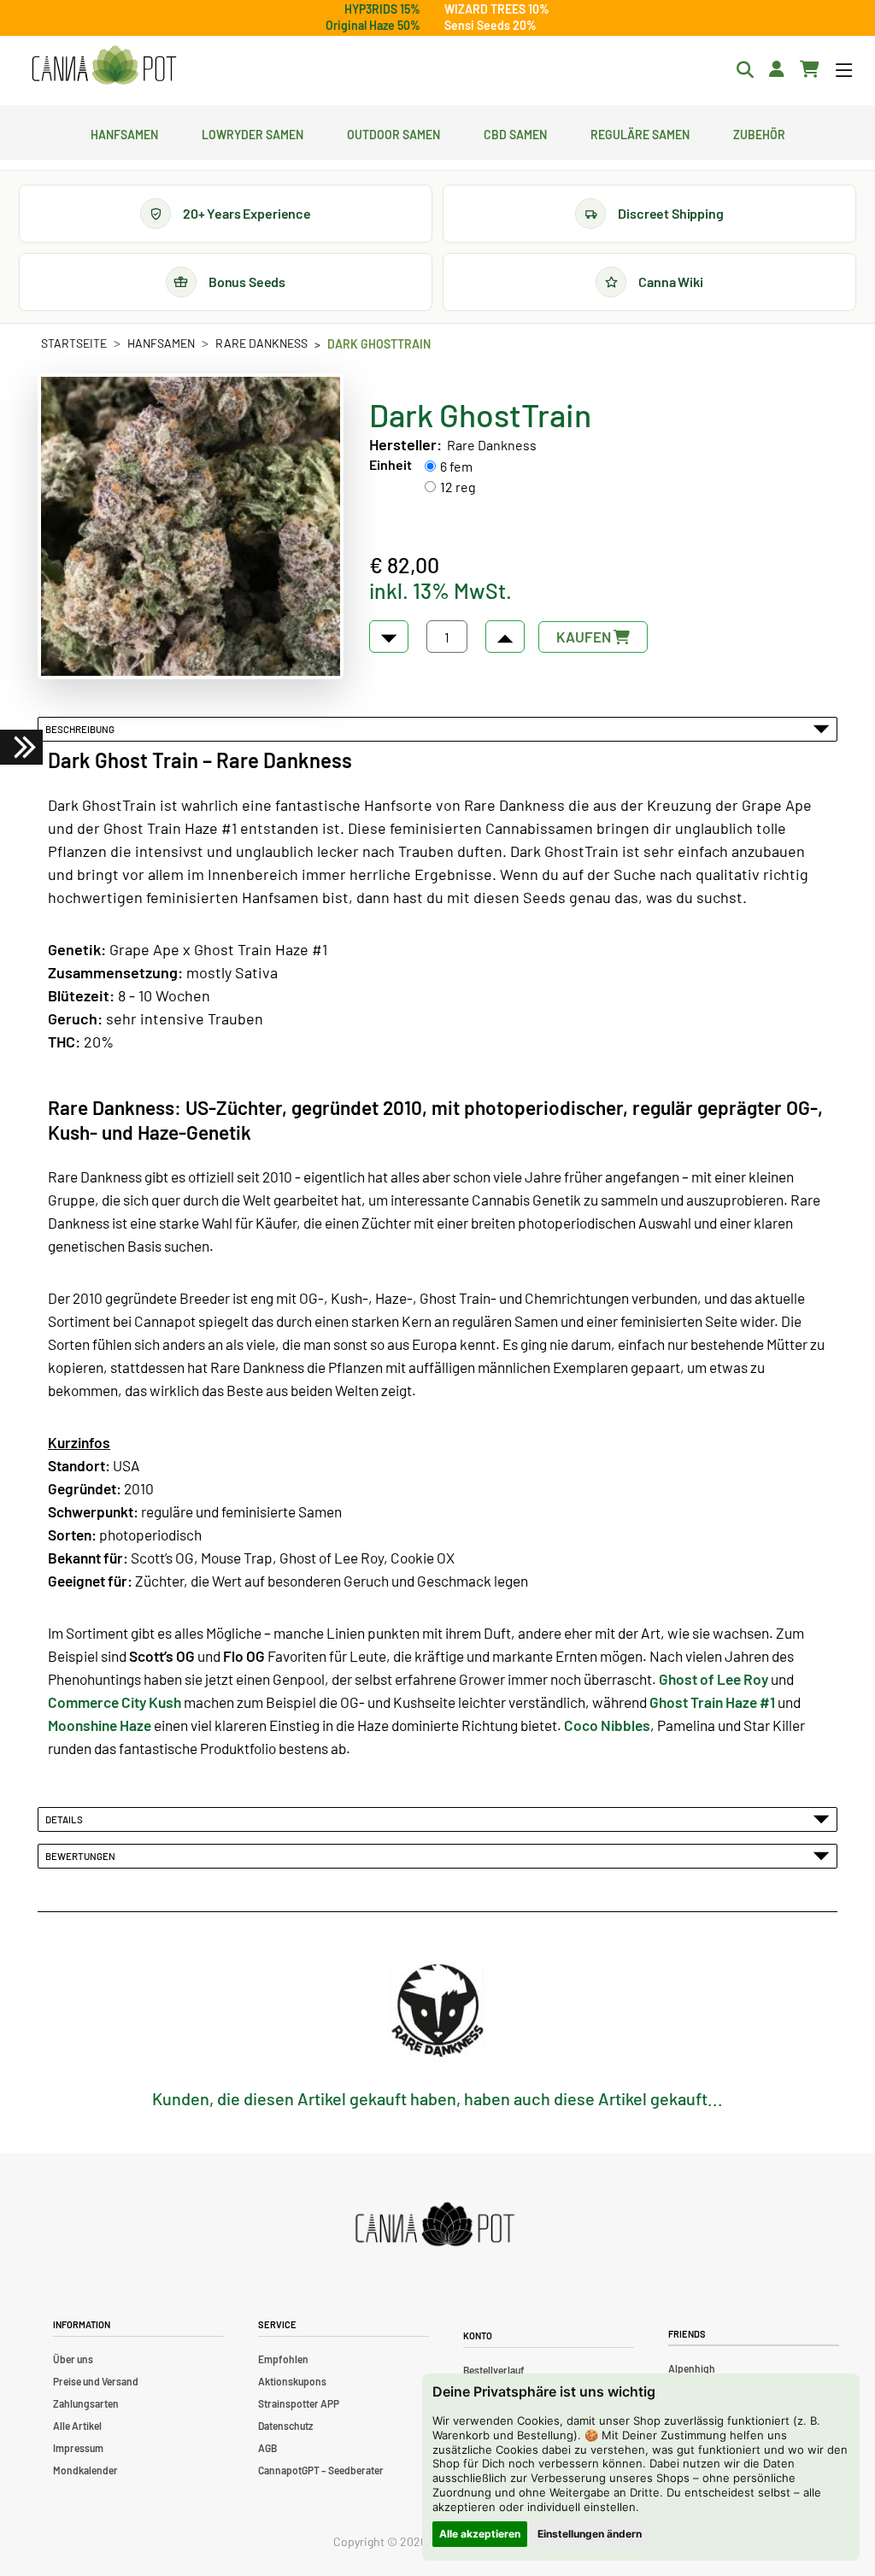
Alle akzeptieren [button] (480, 2534)
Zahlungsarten (86, 2403)
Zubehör (759, 132)
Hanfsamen (124, 132)
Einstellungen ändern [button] (590, 2534)
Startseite (74, 343)
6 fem (456, 466)
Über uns (73, 2359)
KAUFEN (585, 637)
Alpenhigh (692, 2368)
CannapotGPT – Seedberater (321, 2470)
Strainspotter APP (299, 2403)
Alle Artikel (77, 2426)
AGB (267, 2448)
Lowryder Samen (253, 132)
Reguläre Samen (640, 132)
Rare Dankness (261, 343)
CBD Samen (515, 132)
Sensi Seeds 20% (490, 25)
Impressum (78, 2448)
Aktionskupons (292, 2381)
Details (66, 1819)
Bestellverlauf (494, 2370)
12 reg (458, 487)
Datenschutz (285, 2426)
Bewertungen (82, 1856)
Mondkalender (85, 2470)
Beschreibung (82, 729)
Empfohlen (283, 2359)
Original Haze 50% (373, 25)
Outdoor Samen (393, 132)
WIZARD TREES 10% (497, 9)
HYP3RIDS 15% (382, 9)
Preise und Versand (96, 2381)
